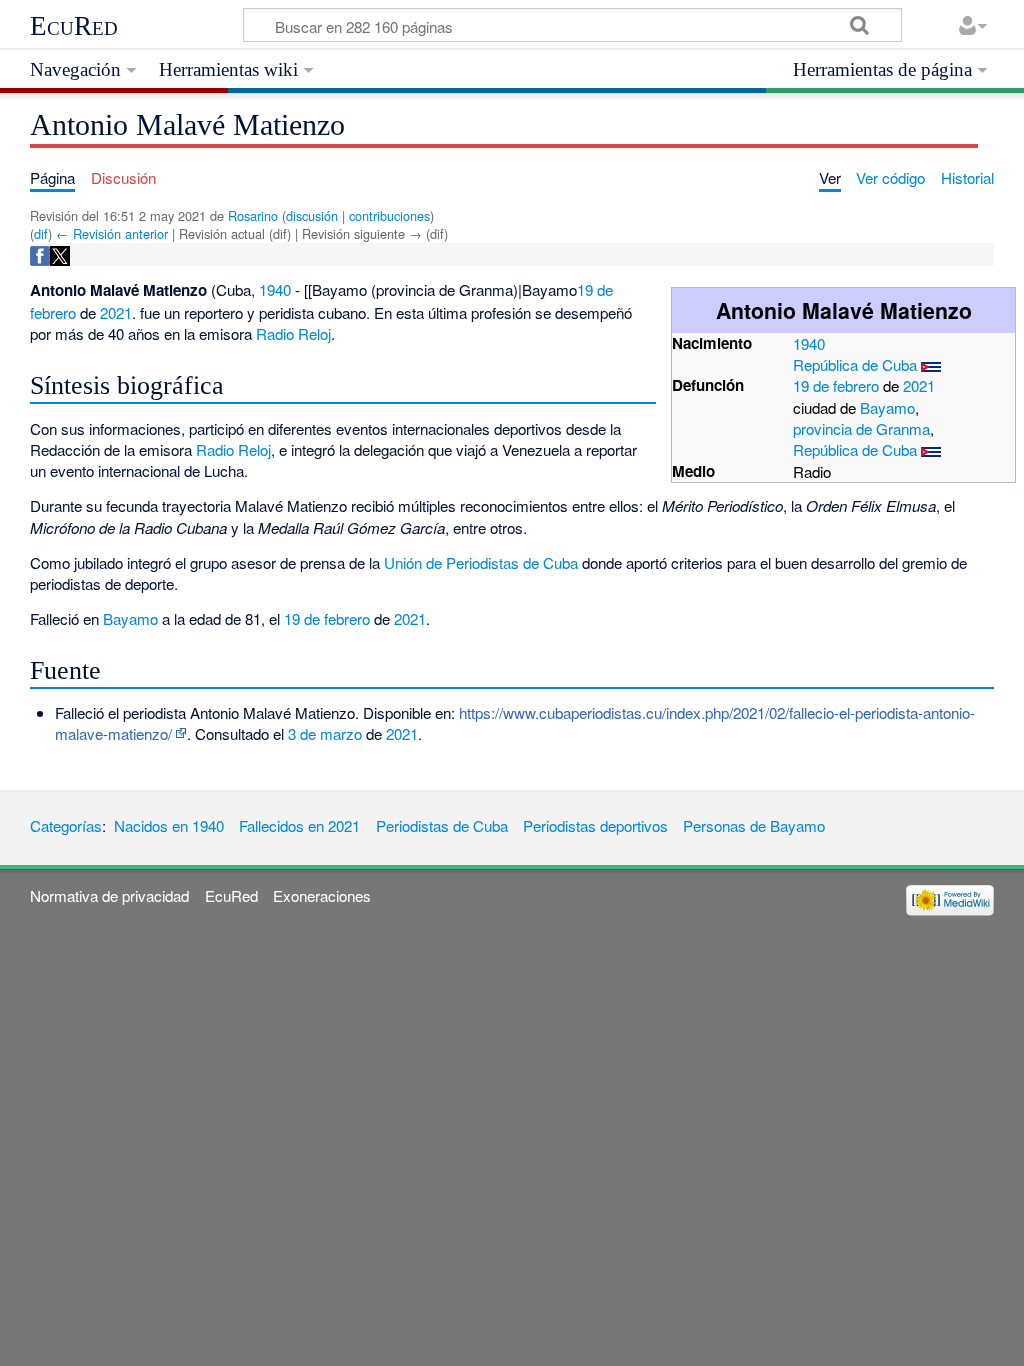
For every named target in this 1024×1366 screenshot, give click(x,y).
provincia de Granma (861, 428)
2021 (919, 385)
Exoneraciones (322, 895)
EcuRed (74, 26)
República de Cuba (855, 364)
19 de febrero (836, 385)
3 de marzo (325, 733)
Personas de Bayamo (754, 825)
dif (41, 233)
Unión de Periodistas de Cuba (481, 562)
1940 (809, 343)
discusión (312, 215)
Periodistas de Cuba (442, 825)
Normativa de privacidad (109, 895)
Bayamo (887, 407)
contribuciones (389, 215)
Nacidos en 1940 (169, 825)
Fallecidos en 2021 (299, 825)
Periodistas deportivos (595, 825)
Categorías (66, 825)
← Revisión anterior (112, 233)
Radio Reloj (293, 333)
